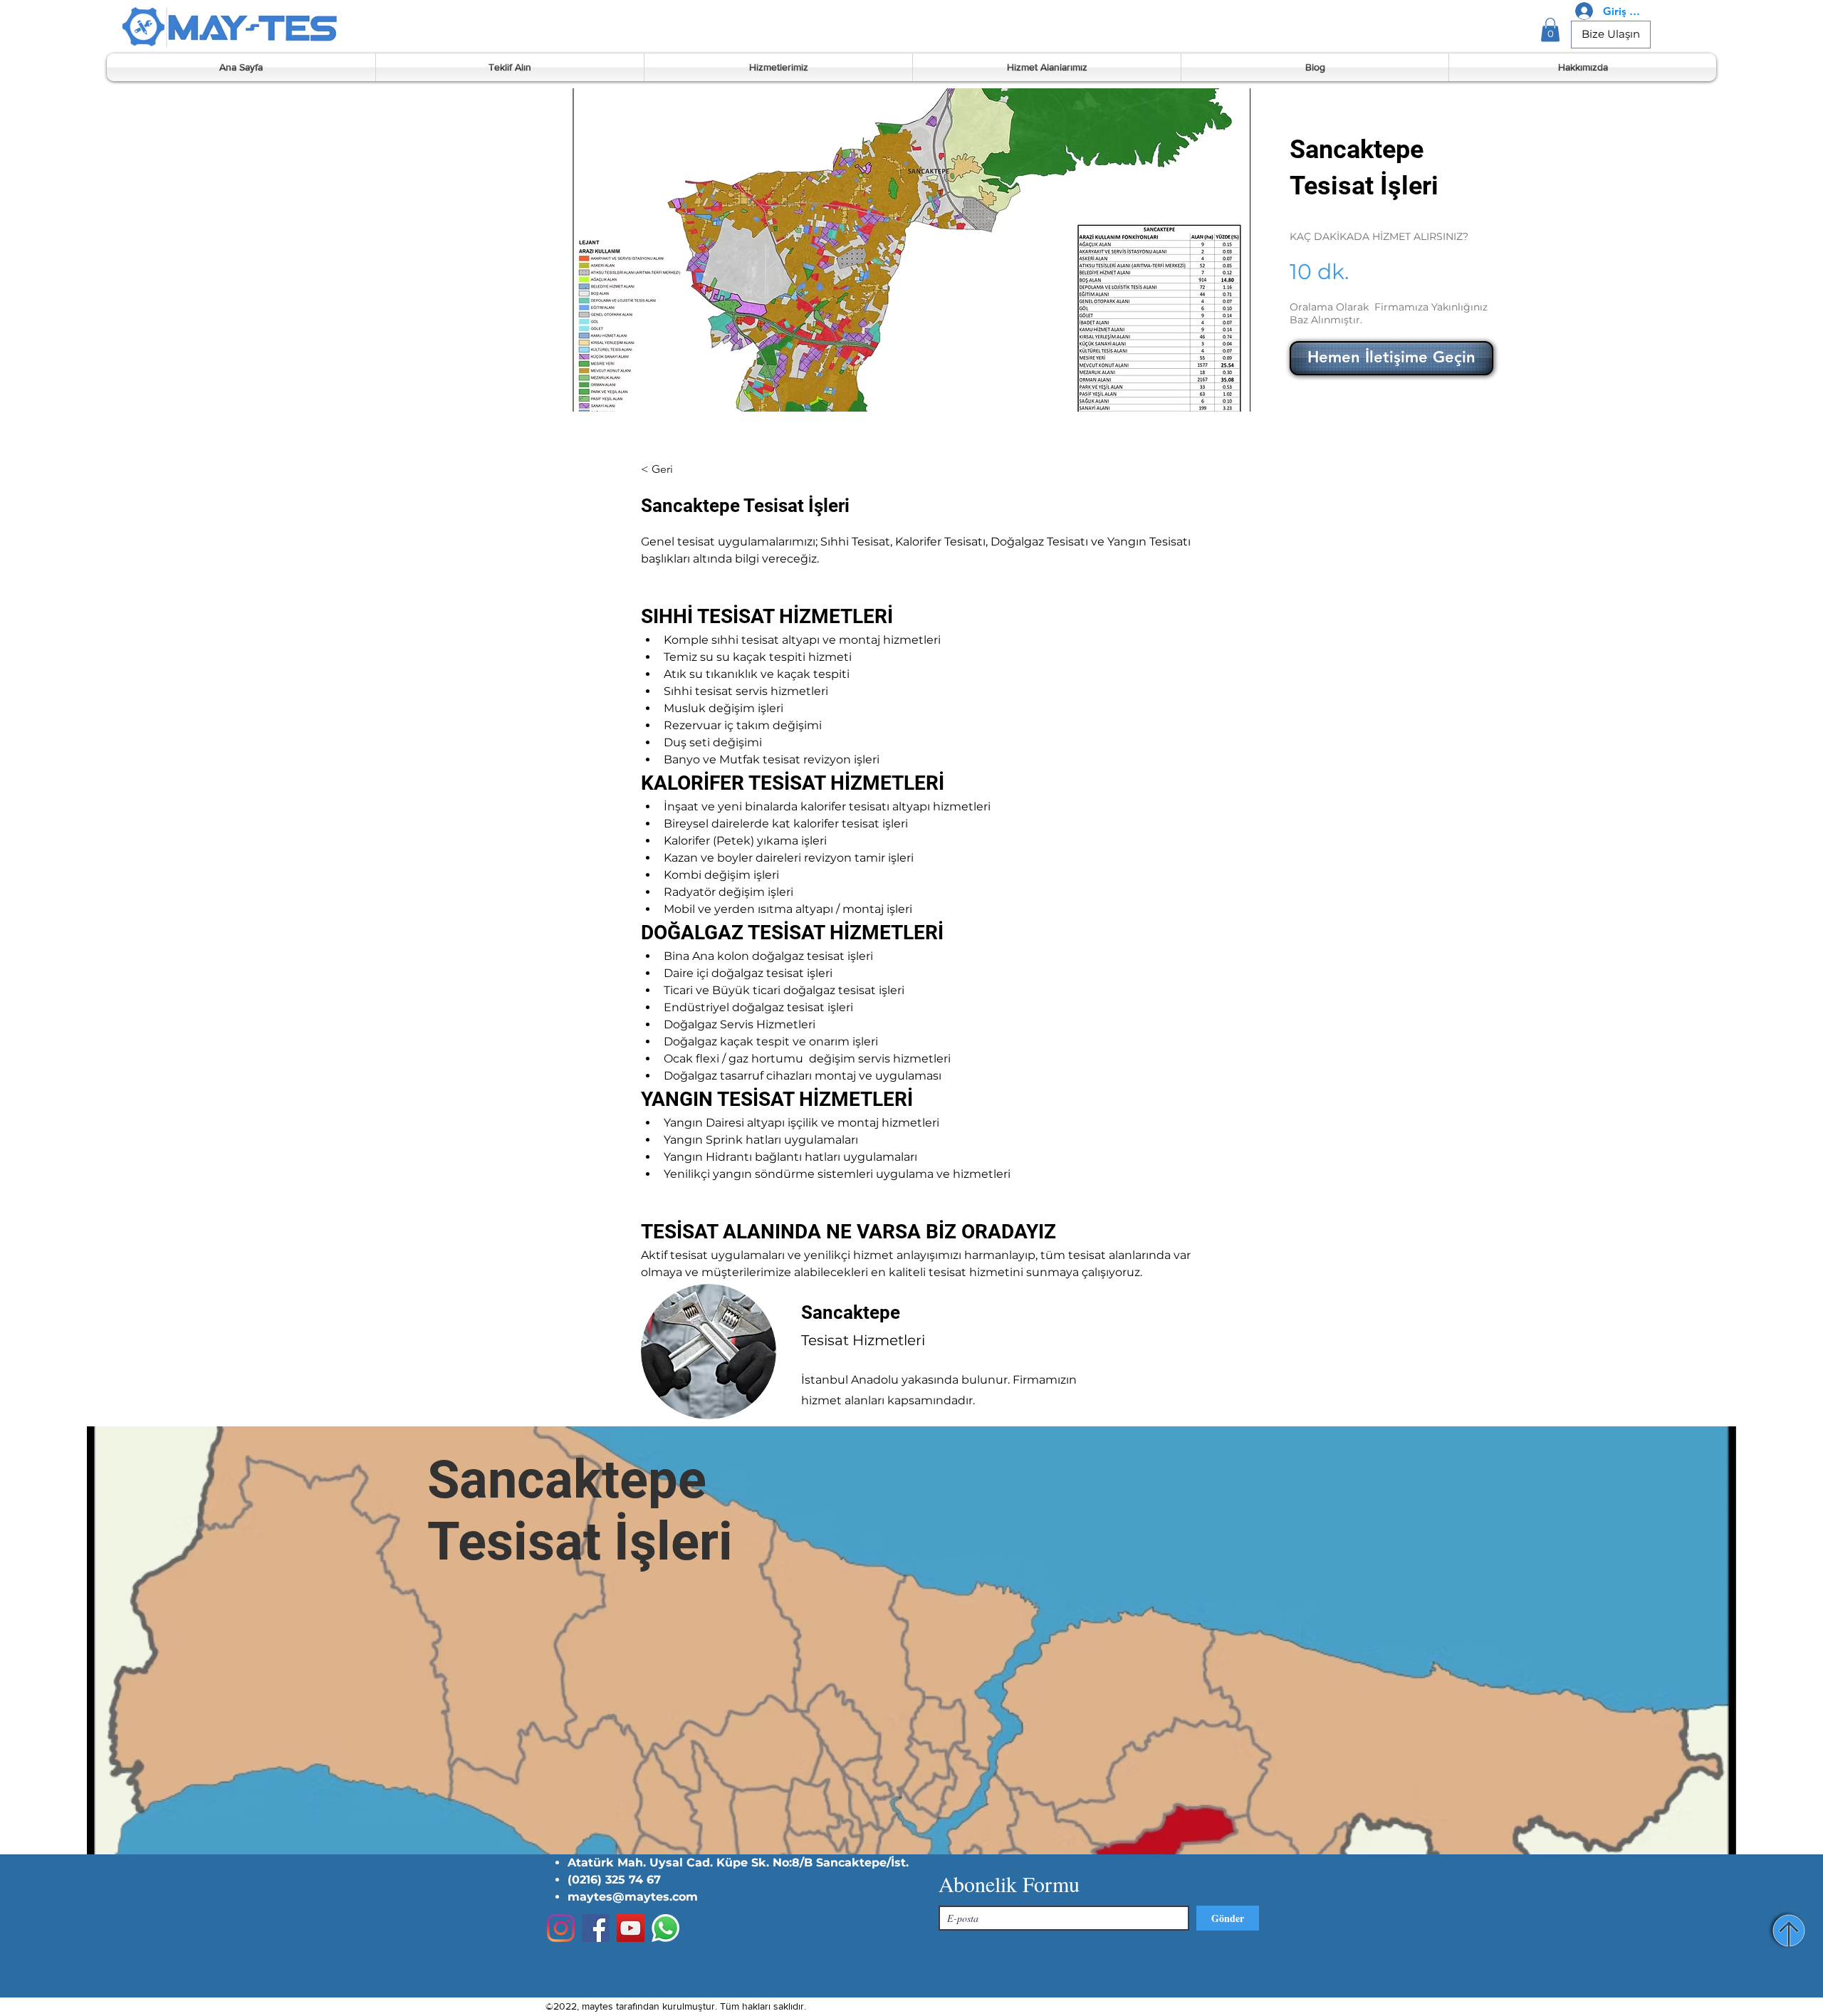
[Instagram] (561, 1928)
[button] (1550, 30)
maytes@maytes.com (633, 1897)
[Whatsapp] (665, 1928)
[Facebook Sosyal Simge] (596, 1928)
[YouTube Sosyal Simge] (631, 1928)
